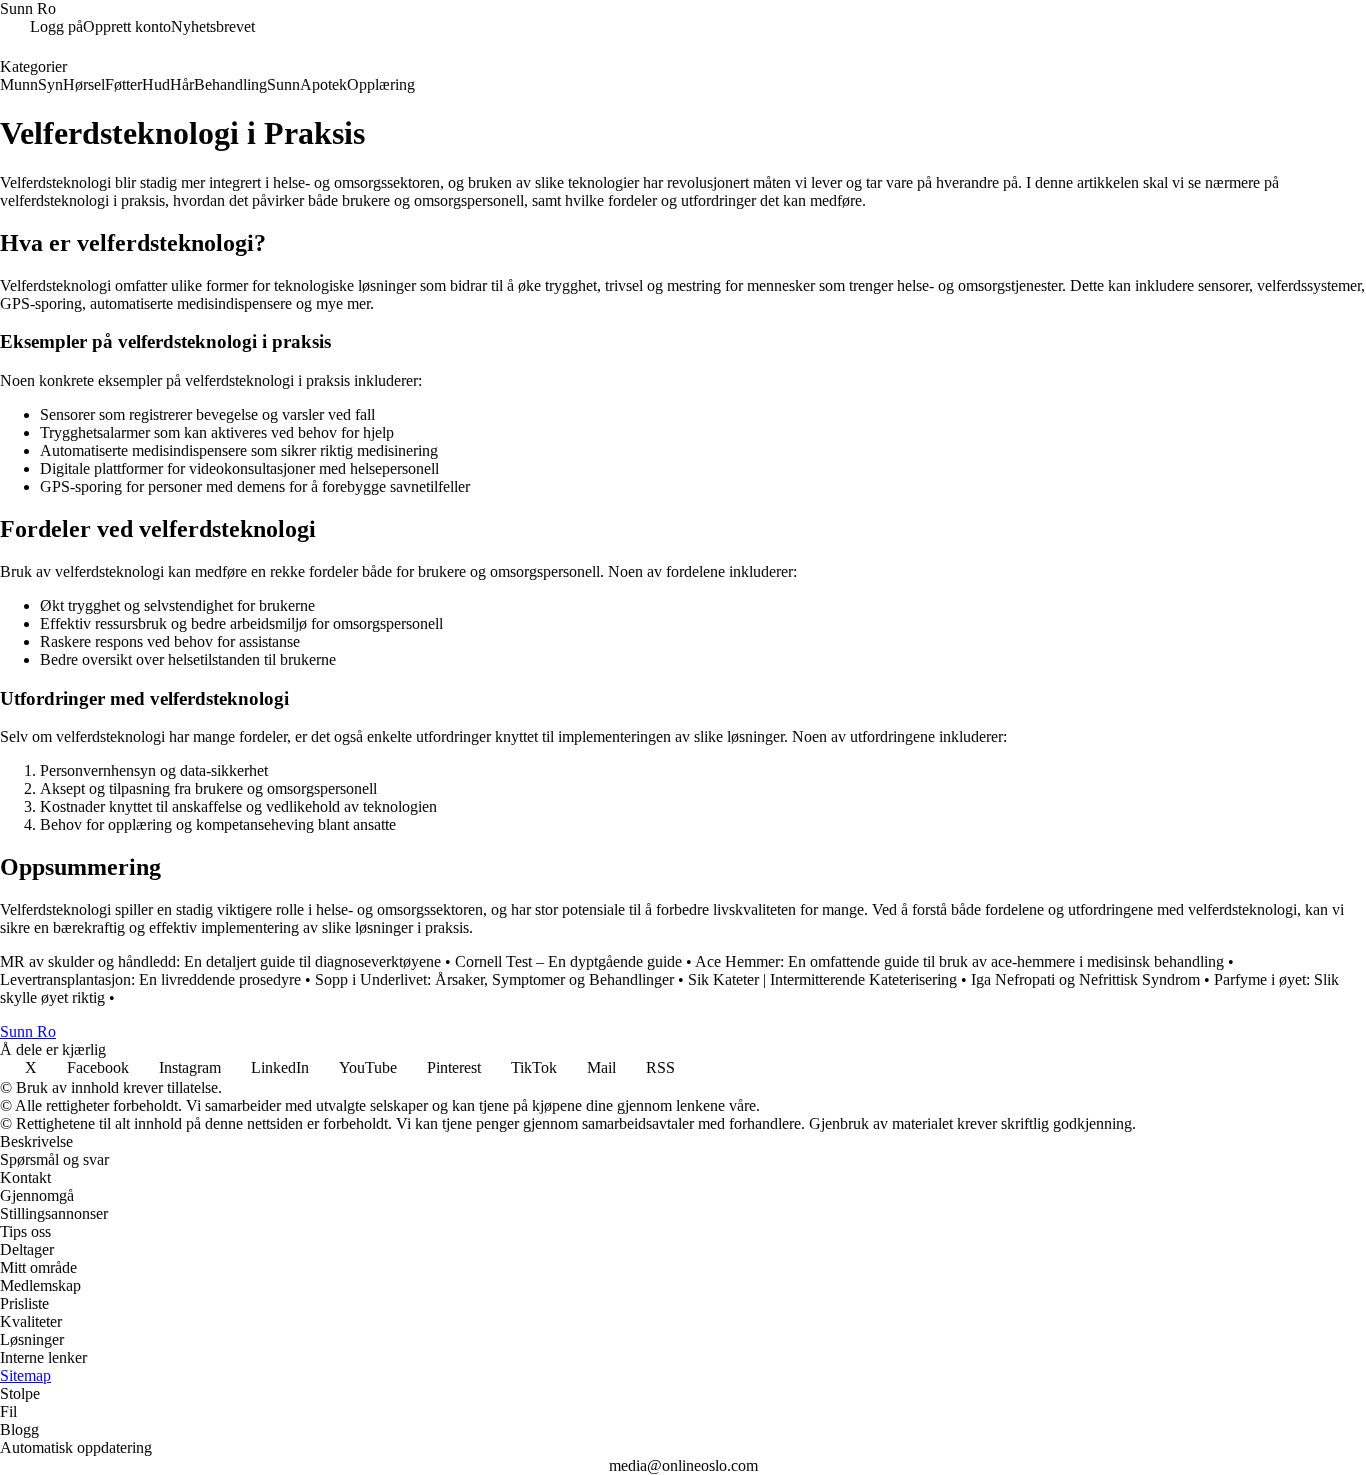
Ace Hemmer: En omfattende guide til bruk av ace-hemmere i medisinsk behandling (959, 961)
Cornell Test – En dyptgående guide (568, 961)
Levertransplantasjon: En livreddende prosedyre (150, 979)
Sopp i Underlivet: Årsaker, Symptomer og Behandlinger (494, 979)
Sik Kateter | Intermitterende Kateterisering (822, 979)
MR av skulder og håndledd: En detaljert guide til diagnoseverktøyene (220, 961)
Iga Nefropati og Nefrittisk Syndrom (1085, 979)
